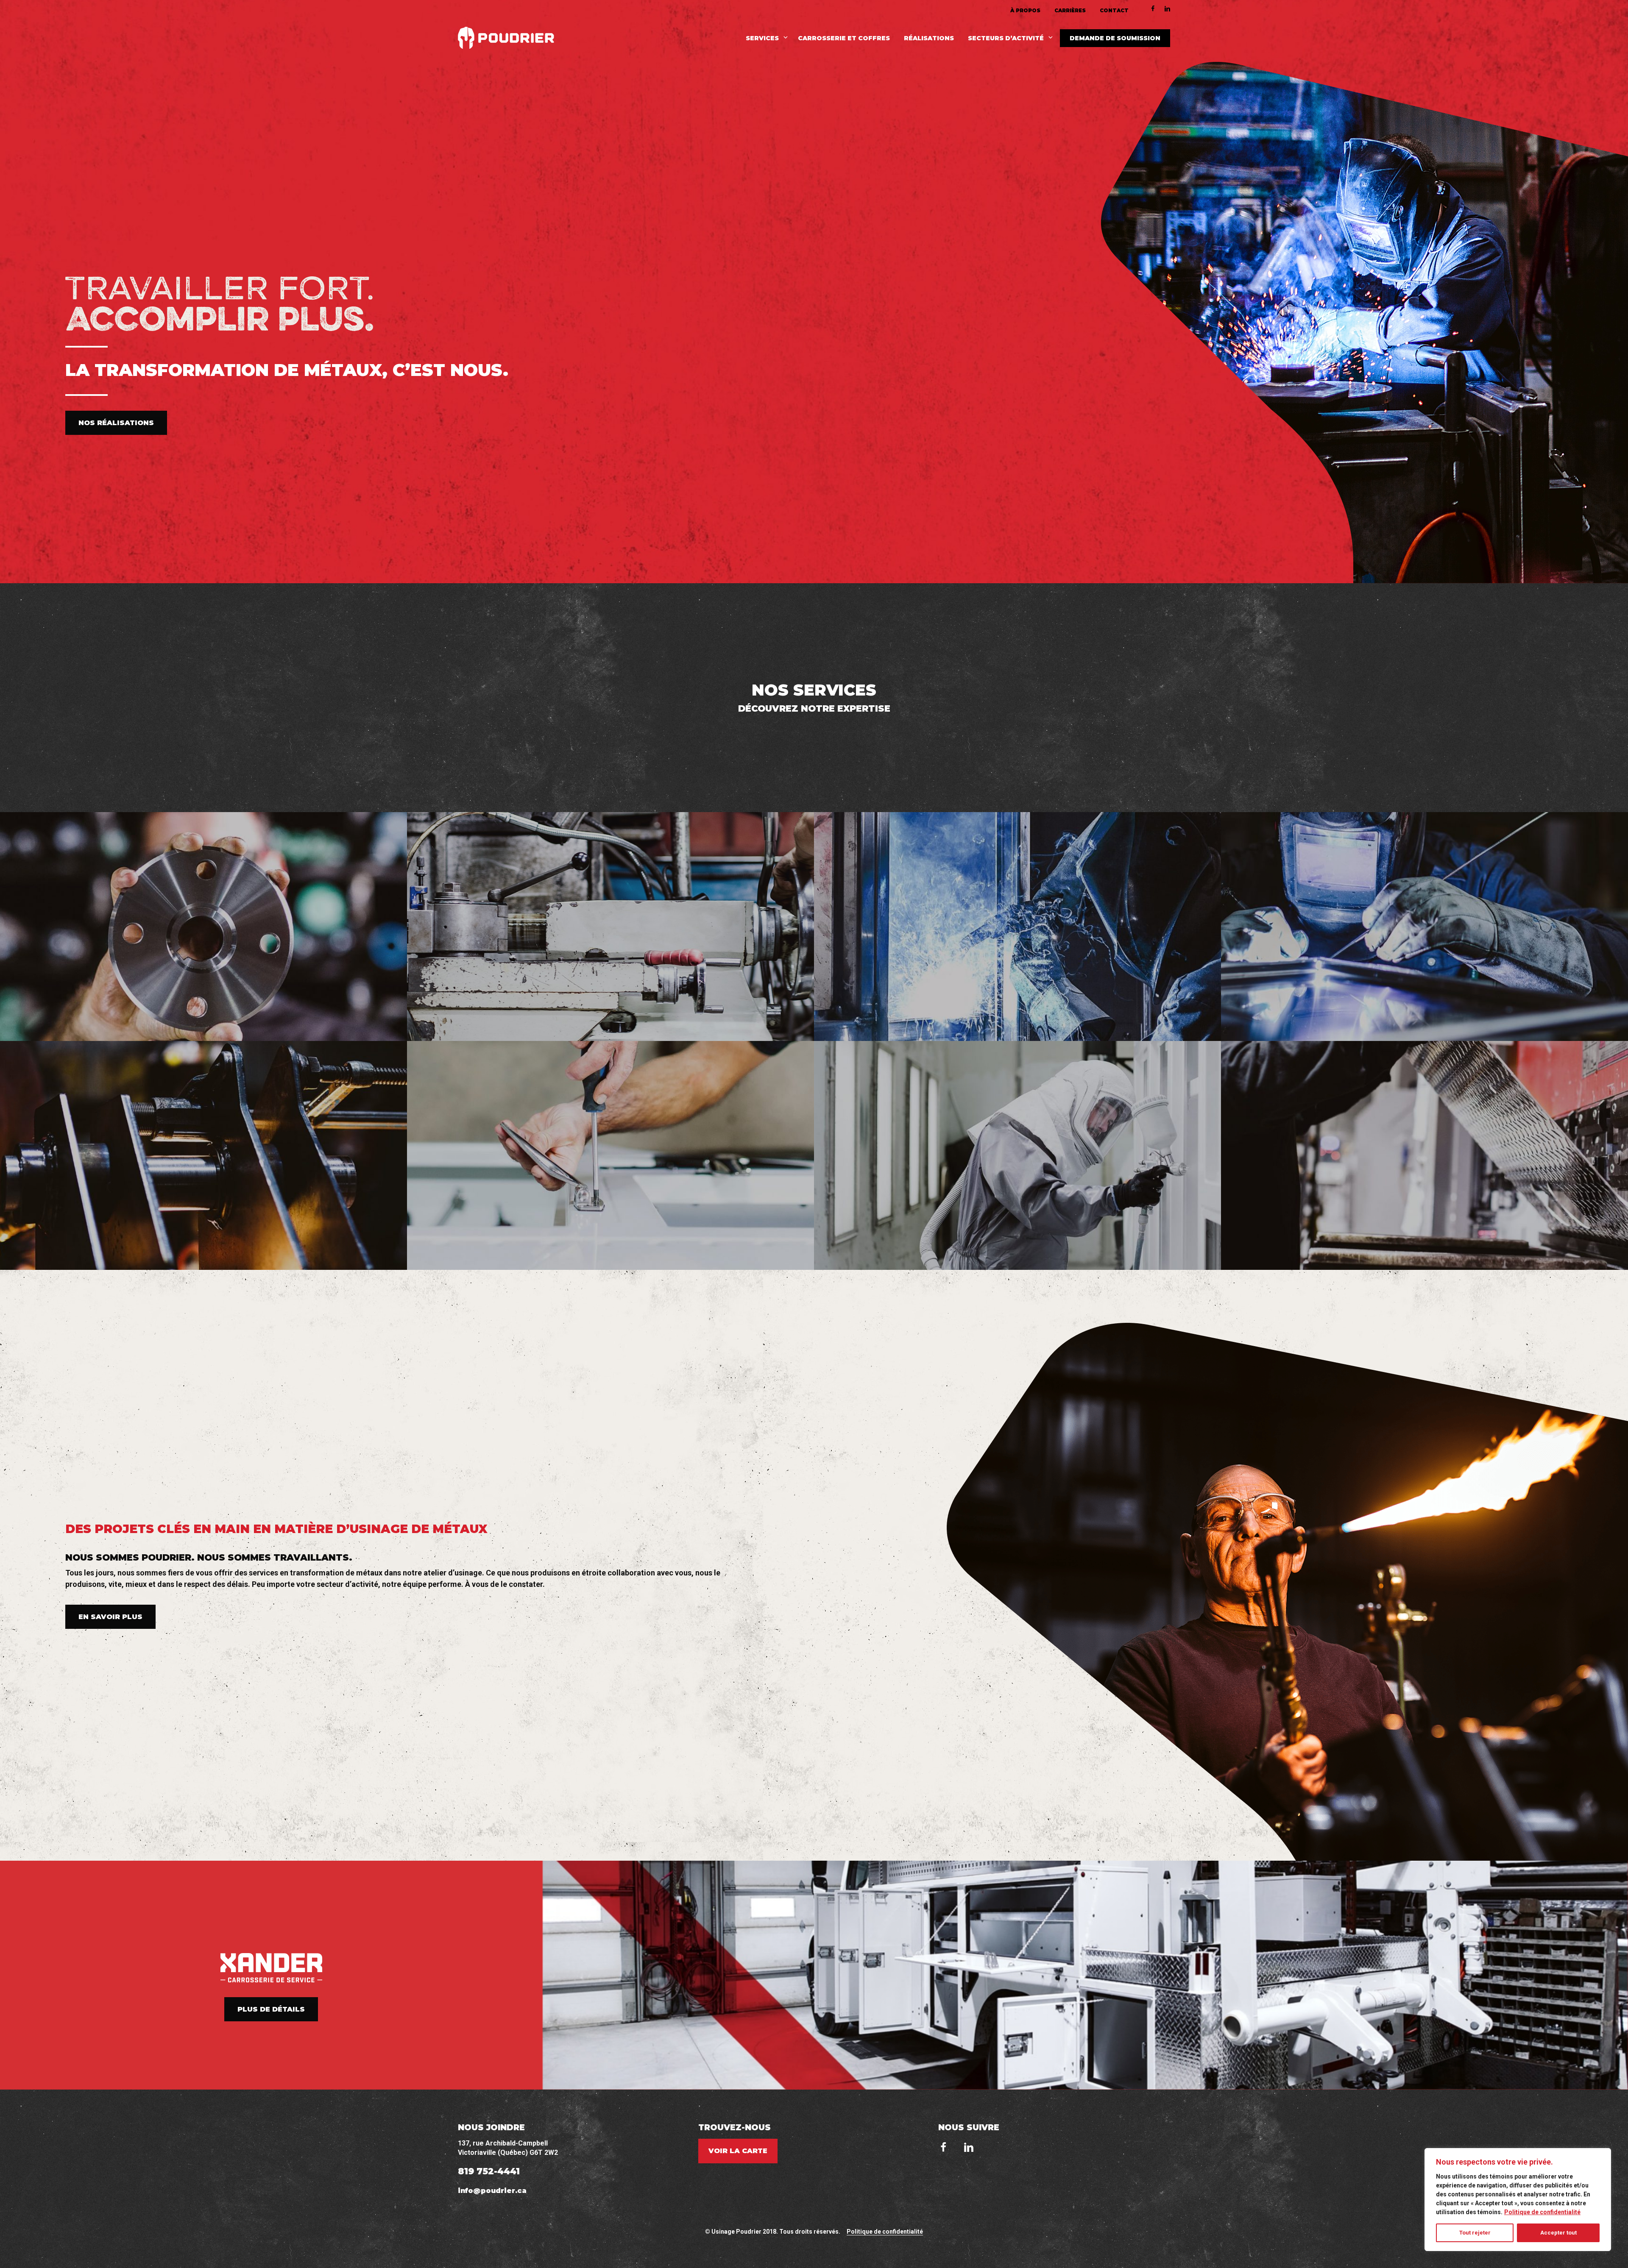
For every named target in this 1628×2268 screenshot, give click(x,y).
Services (762, 38)
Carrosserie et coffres (844, 38)
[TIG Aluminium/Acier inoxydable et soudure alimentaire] (1424, 927)
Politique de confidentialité (1542, 2212)
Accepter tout (1558, 2233)
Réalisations (929, 38)
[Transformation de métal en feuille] (1424, 1155)
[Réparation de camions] (610, 1155)
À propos (1025, 11)
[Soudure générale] (1017, 927)
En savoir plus (110, 1617)
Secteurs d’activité (1006, 38)
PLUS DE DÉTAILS (271, 2009)
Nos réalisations (116, 423)
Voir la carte (738, 2151)
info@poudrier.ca (492, 2191)
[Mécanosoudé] (203, 1155)
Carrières (1070, 11)
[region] (1518, 2200)
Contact (1114, 11)
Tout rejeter (1475, 2233)
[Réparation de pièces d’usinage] (610, 927)
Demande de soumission (1115, 38)
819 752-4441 (489, 2171)
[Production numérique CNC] (203, 927)
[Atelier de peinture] (1017, 1155)
